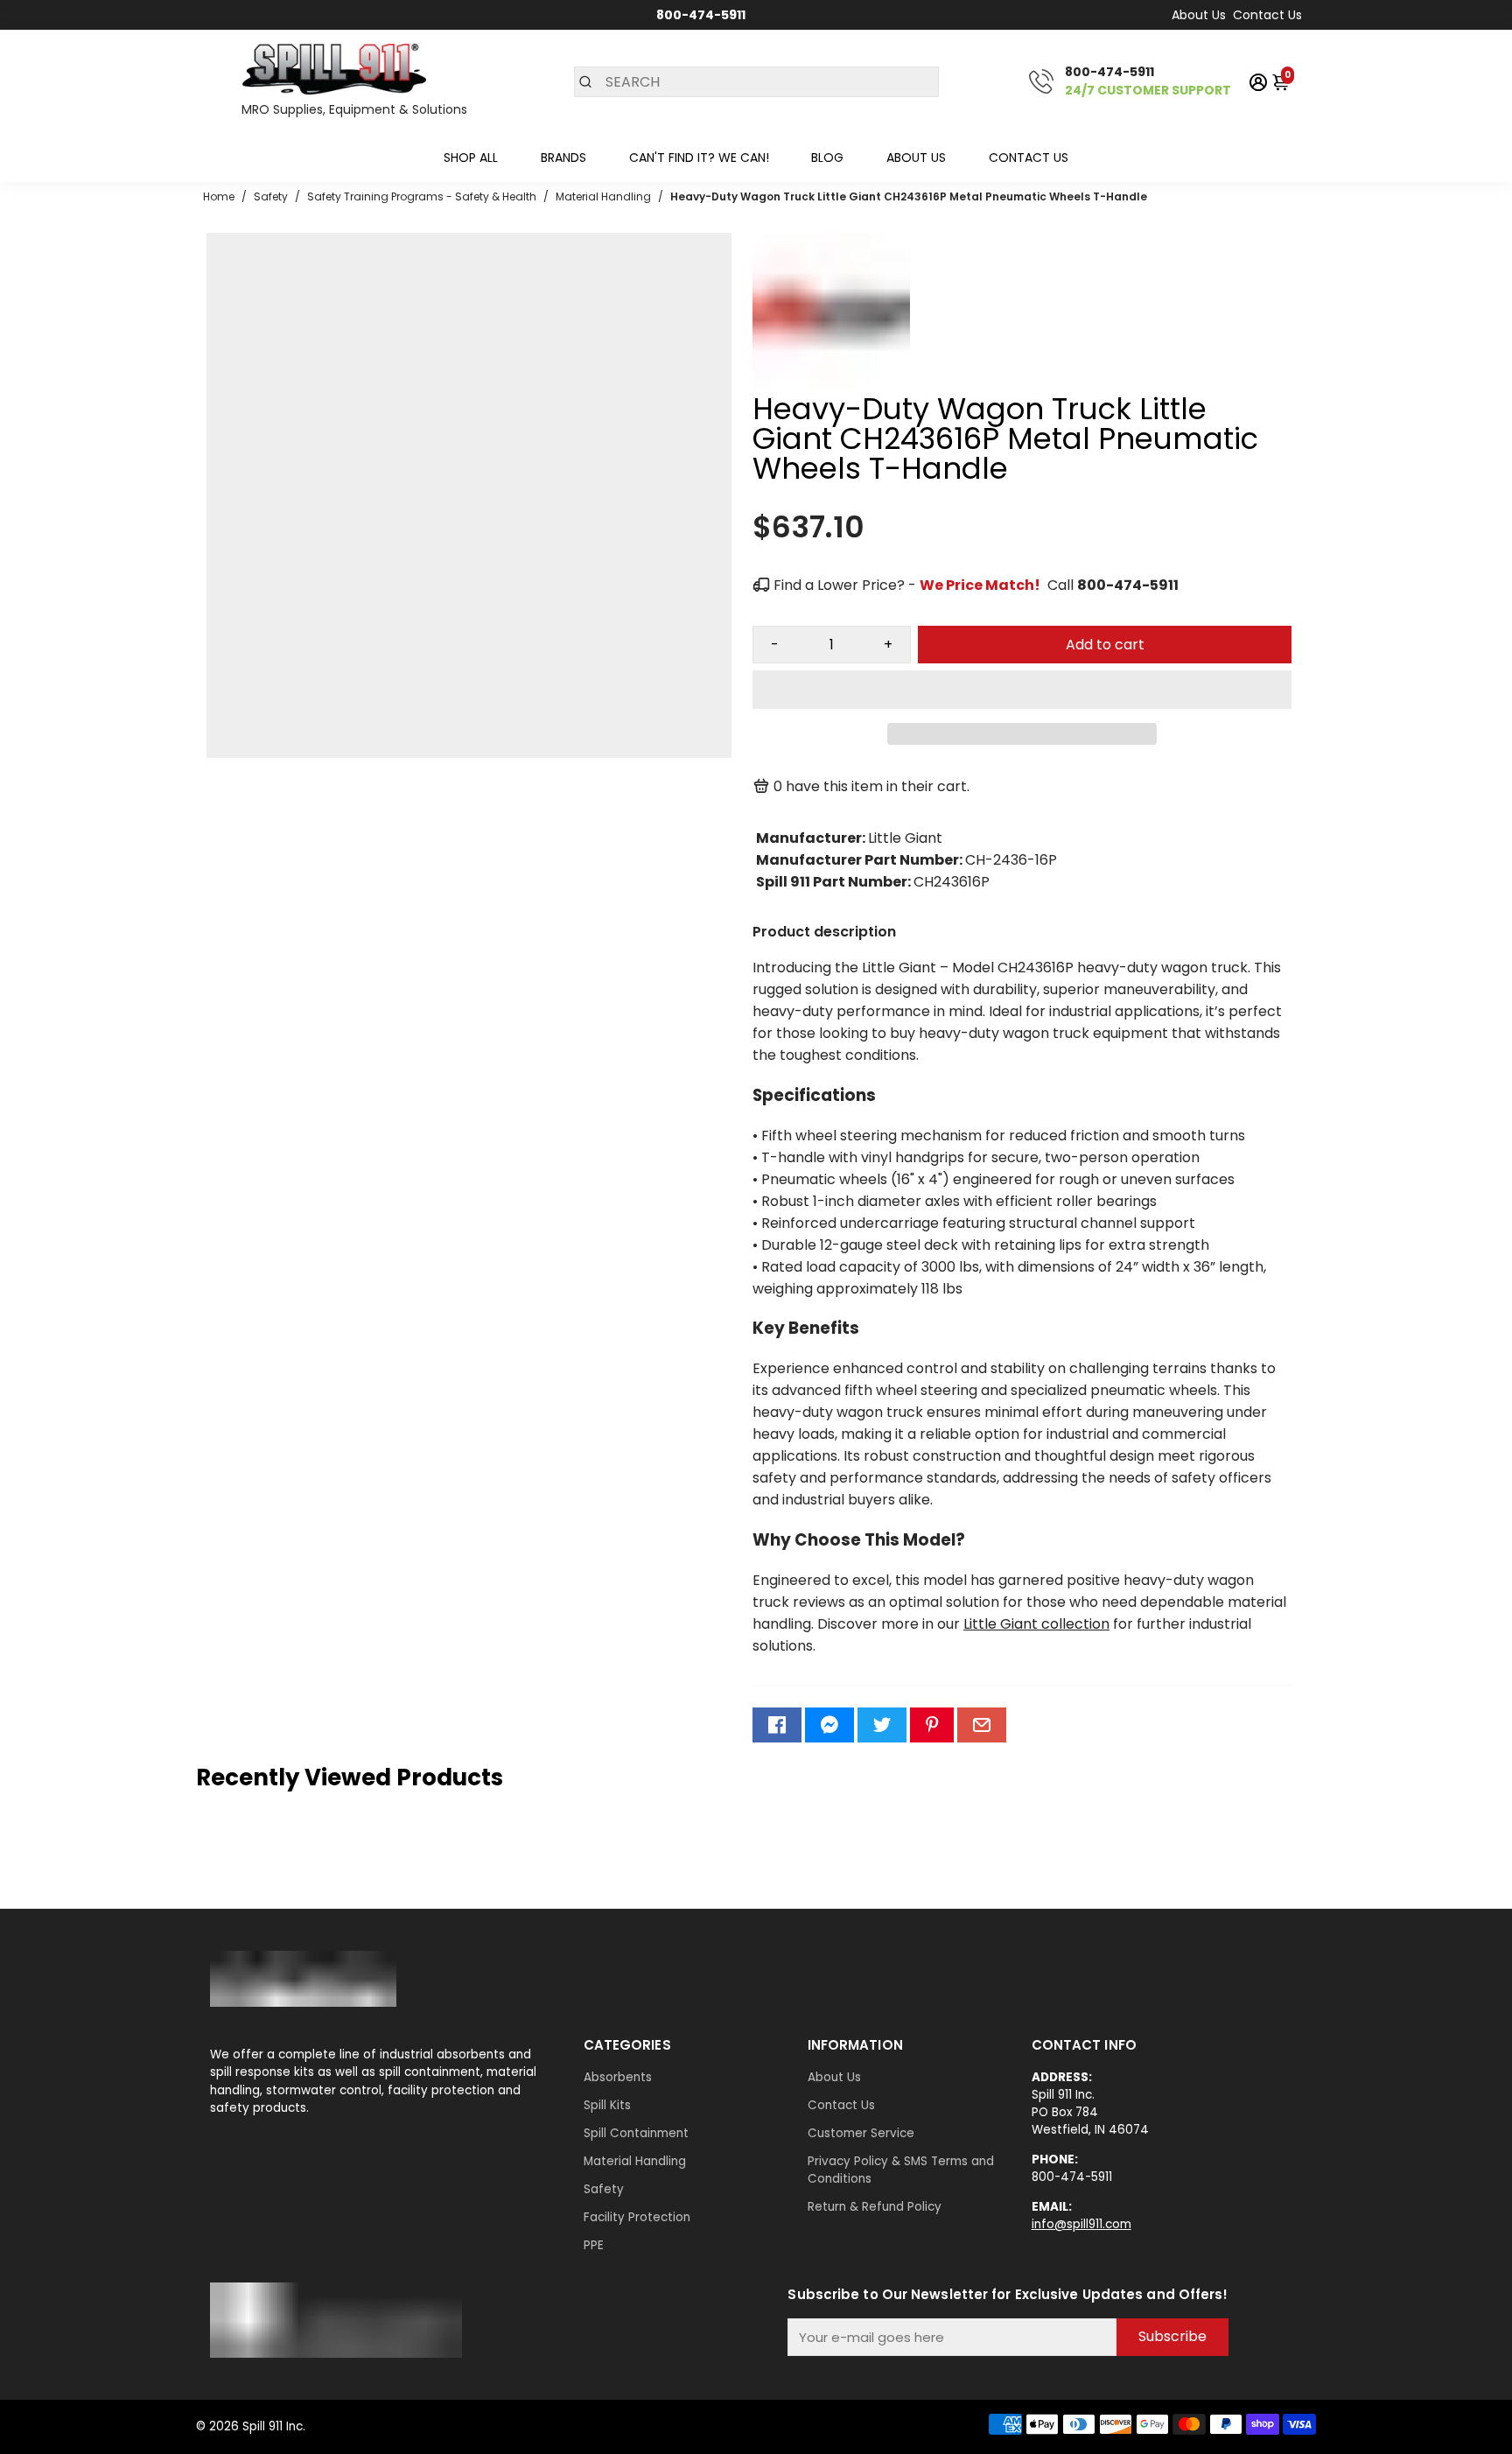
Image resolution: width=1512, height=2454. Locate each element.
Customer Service (861, 2133)
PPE (594, 2245)
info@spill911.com (1081, 2224)
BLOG (827, 158)
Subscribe (1172, 2336)
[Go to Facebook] (777, 1725)
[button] (1022, 690)
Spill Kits (607, 2105)
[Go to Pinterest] (932, 1725)
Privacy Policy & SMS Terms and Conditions (901, 2170)
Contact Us (1267, 15)
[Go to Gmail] (982, 1725)
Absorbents (618, 2077)
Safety (604, 2189)
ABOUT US (916, 158)
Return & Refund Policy (875, 2207)
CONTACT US (1029, 158)
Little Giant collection (1036, 1624)
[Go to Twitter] (882, 1725)
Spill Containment (636, 2133)
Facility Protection (637, 2217)
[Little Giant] (831, 386)
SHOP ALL (471, 158)
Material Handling (635, 2161)
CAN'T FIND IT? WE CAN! (699, 158)
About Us (1199, 15)
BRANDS (563, 158)
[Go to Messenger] (829, 1725)
